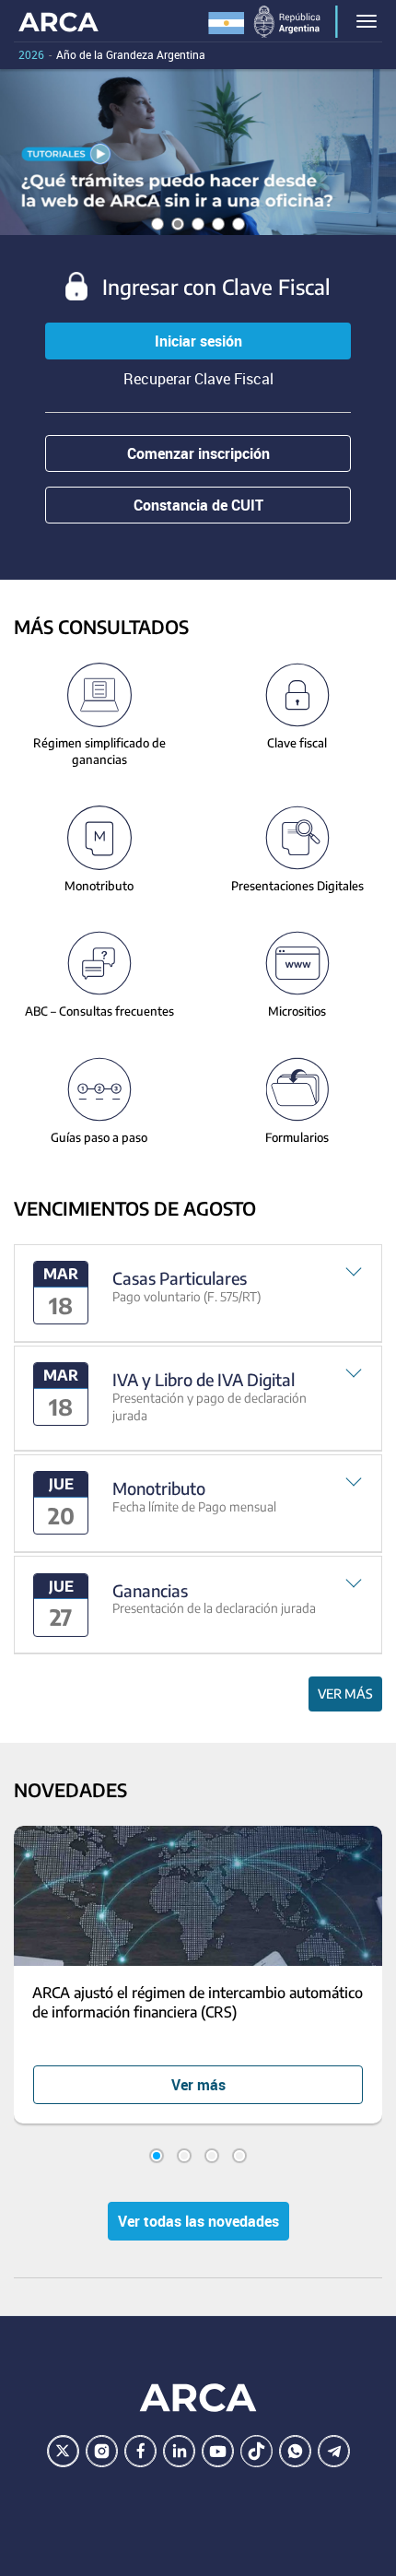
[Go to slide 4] (239, 2156)
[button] (198, 1294)
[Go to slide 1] (157, 2156)
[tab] (198, 1294)
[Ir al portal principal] (58, 21)
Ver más (345, 1694)
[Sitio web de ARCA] (198, 2398)
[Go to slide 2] (184, 2156)
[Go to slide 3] (212, 2156)
